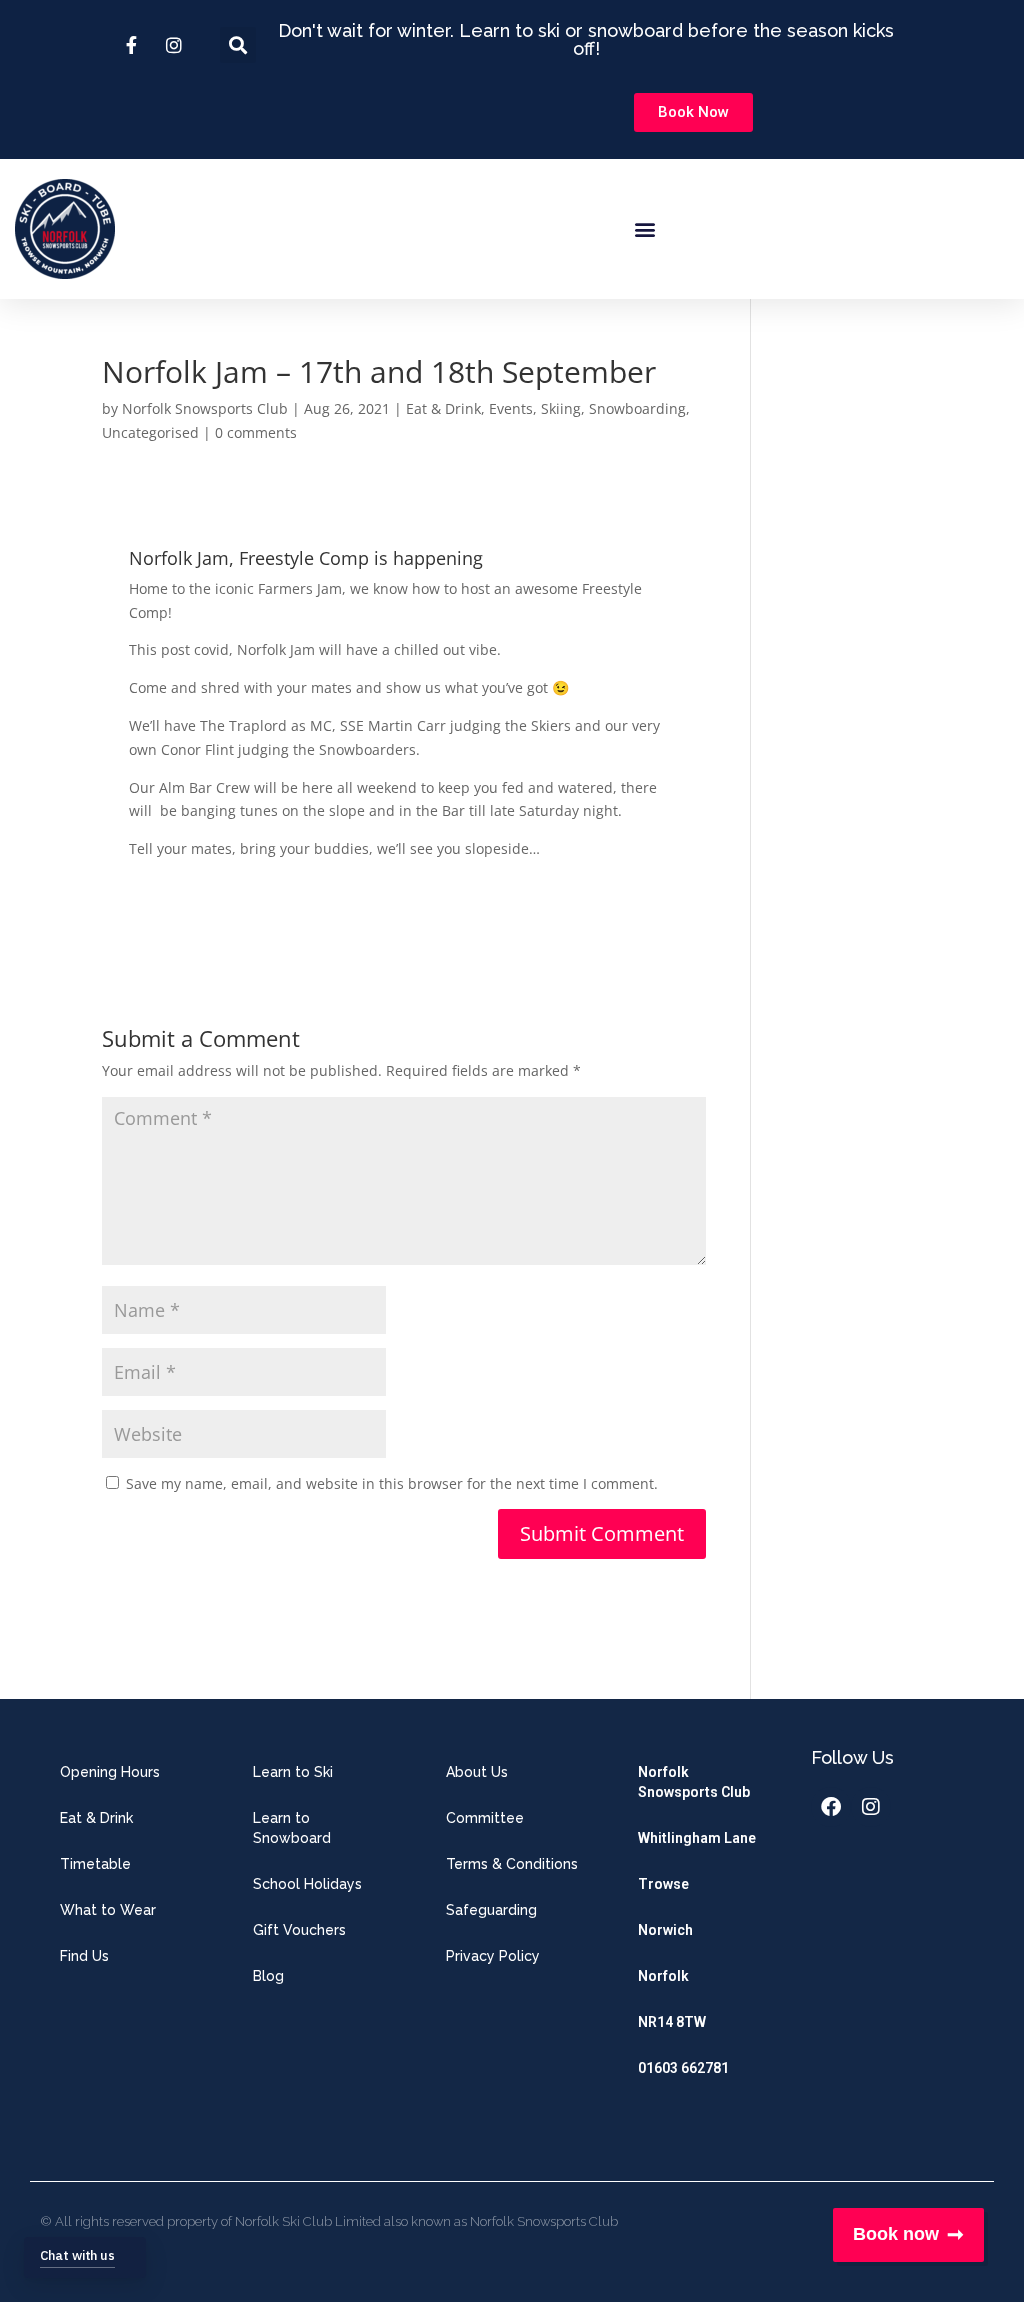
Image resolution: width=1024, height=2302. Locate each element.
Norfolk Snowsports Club (205, 408)
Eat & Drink (443, 408)
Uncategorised (150, 432)
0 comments (256, 432)
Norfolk (663, 1976)
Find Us (84, 1956)
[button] (644, 229)
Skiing (561, 408)
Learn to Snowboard (292, 1828)
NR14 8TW (672, 2022)
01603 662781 (683, 2068)
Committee (485, 1818)
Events (511, 408)
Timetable (95, 1864)
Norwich (665, 1930)
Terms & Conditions (512, 1864)
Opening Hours (110, 1772)
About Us (477, 1772)
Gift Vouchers (299, 1930)
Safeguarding (491, 1910)
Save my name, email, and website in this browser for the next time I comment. (392, 1483)
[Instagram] (871, 1807)
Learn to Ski (293, 1772)
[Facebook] (831, 1807)
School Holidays (307, 1884)
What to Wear (108, 1910)
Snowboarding (637, 408)
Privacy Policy (493, 1956)
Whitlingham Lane (697, 1838)
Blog (268, 1976)
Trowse (663, 1884)
